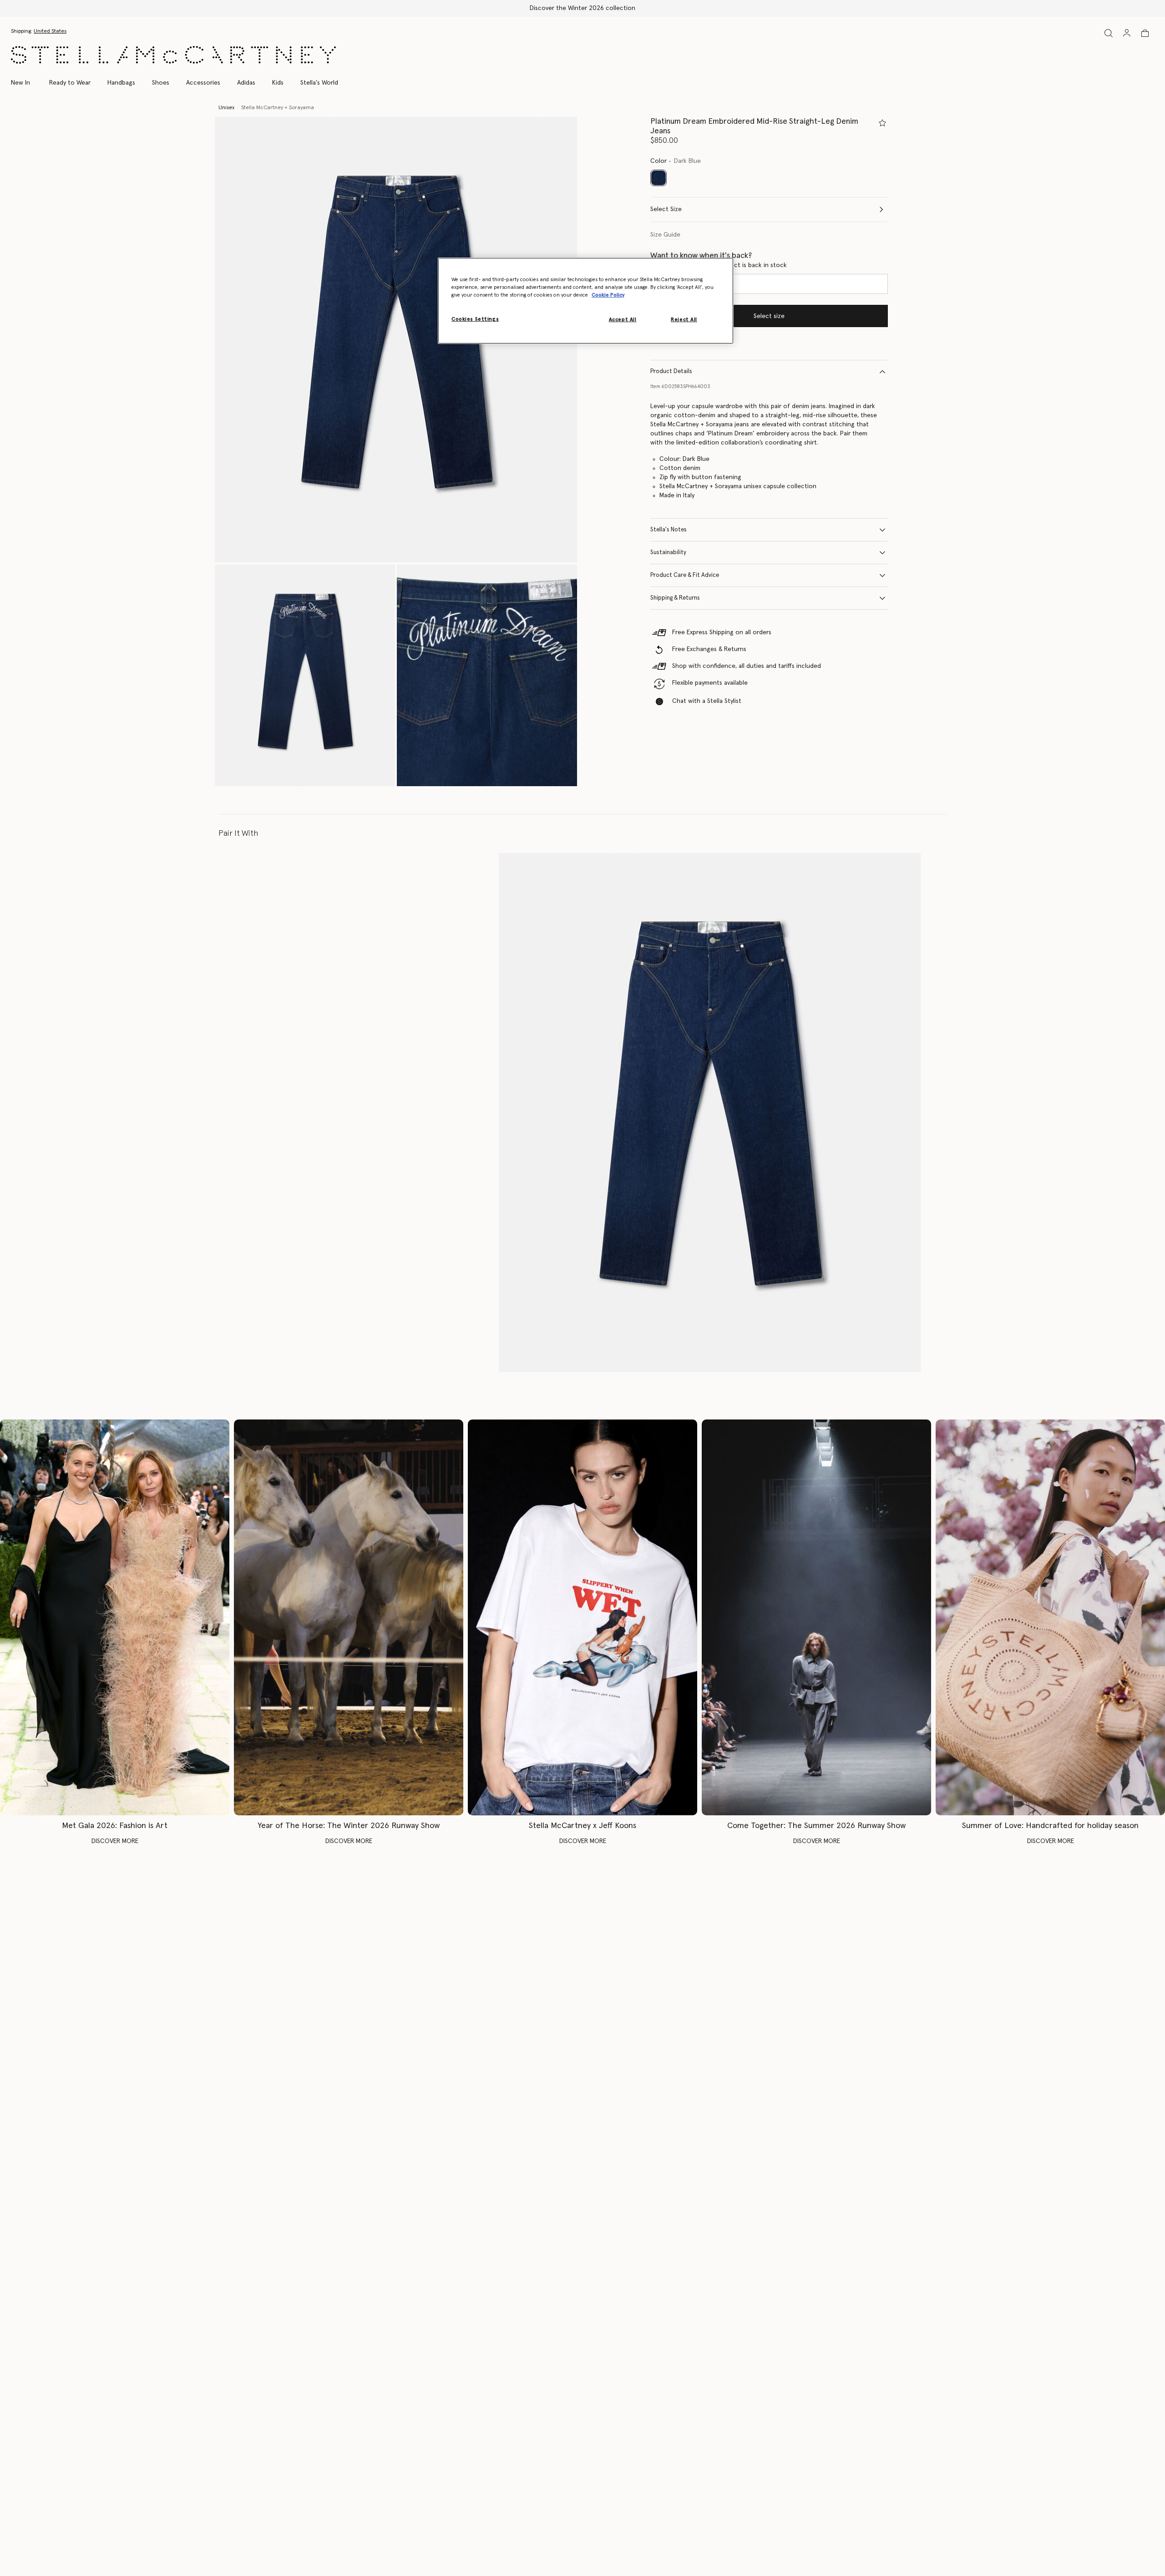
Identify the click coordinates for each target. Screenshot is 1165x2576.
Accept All (623, 320)
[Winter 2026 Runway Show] (349, 1618)
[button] (396, 340)
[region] (586, 301)
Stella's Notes (669, 530)
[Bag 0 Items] (1145, 33)
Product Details (671, 371)
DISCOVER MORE (115, 1841)
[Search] (1109, 33)
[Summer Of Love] (1050, 1618)
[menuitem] (25, 83)
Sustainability (668, 553)
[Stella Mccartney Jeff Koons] (582, 1618)
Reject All (684, 320)
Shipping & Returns (675, 598)
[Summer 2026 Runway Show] (816, 1618)
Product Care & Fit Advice (685, 575)
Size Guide (665, 235)
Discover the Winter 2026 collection (582, 8)
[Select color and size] (882, 123)
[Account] (1127, 33)
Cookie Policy (608, 295)
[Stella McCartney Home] (173, 55)
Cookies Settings (475, 319)
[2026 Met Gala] (115, 1618)
